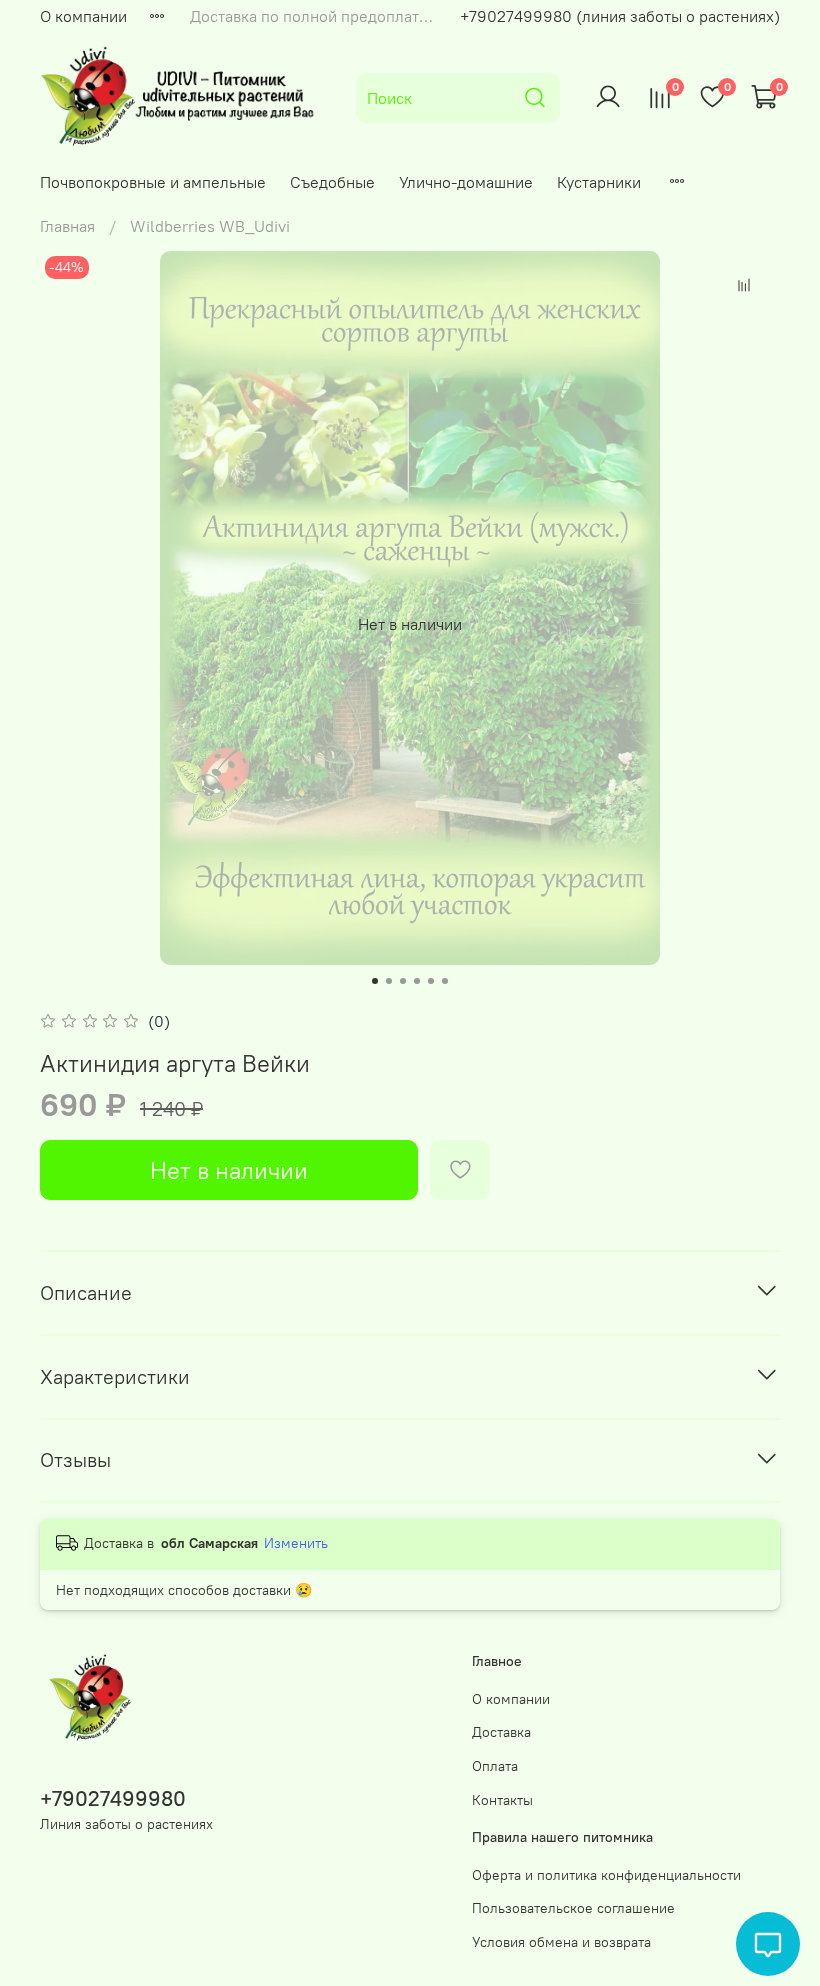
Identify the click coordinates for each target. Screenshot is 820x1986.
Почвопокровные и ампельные (153, 182)
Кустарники (599, 182)
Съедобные (332, 182)
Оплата (495, 1766)
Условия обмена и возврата (561, 1942)
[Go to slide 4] (417, 981)
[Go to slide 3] (403, 981)
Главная (67, 226)
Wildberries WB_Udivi (210, 226)
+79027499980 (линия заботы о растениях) (620, 16)
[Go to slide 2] (389, 981)
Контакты (502, 1800)
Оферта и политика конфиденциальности (606, 1875)
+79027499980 (113, 1798)
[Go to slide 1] (375, 981)
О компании (83, 16)
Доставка (501, 1732)
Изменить (296, 1543)
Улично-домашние (466, 182)
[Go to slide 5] (431, 981)
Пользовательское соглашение (573, 1908)
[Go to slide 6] (445, 981)
